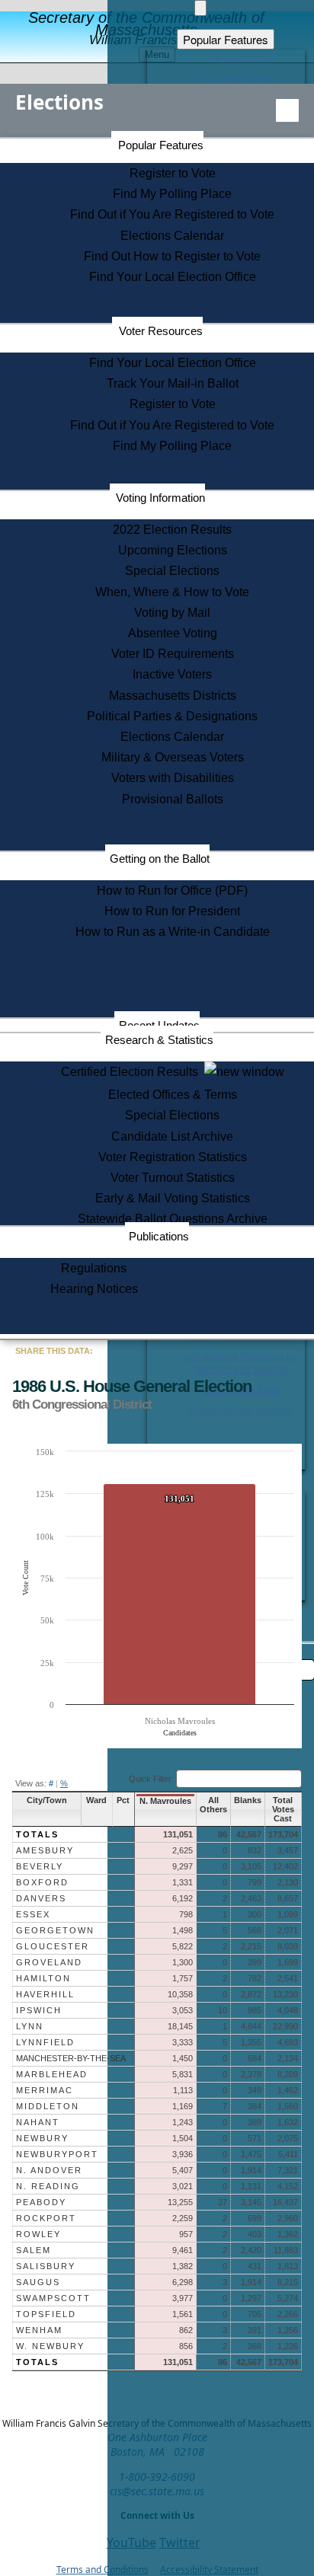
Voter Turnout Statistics (173, 1178)
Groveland (49, 1962)
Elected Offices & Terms (173, 1095)
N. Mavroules (165, 1801)
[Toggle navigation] (287, 110)
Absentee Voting (173, 633)
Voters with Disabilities (173, 778)
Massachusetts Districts (173, 696)
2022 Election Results (172, 530)
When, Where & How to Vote (172, 592)
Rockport (46, 2218)
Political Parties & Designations (172, 716)
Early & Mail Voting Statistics (173, 1198)
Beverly (40, 1866)
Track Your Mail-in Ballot (173, 383)
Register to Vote (173, 173)
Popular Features (161, 145)
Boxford (42, 1882)
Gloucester (53, 1946)
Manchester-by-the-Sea (71, 2058)
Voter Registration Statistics (173, 1157)
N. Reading (48, 2186)
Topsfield (46, 2314)
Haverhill (45, 1994)
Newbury (42, 2138)
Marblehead (52, 2074)
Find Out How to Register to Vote (172, 256)
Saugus (38, 2282)
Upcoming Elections (173, 550)
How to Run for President (172, 911)
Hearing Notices (94, 1289)
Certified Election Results (133, 1072)
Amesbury (45, 1850)
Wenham (39, 2330)
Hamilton (43, 1978)
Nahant (38, 2122)
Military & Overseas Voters (173, 757)
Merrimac (45, 2090)
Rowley (38, 2234)
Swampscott (53, 2298)
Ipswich (39, 2010)
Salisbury (46, 2266)
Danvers (41, 1898)
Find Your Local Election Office (173, 277)
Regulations (94, 1268)
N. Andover (49, 2170)
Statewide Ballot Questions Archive (173, 1219)
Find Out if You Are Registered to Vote (172, 214)
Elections (59, 102)
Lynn (30, 2026)
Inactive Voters (172, 674)
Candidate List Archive (172, 1136)
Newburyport (57, 2154)
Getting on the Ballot (160, 859)
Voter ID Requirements (173, 654)
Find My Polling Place (172, 194)
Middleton (48, 2106)
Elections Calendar (172, 236)
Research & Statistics (159, 1040)
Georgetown (55, 1930)
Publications (159, 1236)
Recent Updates (159, 1025)
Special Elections (172, 571)
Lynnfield (45, 2042)
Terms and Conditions (103, 2570)
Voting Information (160, 498)
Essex (33, 1914)
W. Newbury (50, 2346)
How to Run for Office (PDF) (172, 891)
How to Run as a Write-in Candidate (173, 932)
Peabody (41, 2202)
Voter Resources (161, 331)
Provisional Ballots (173, 799)
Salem (34, 2250)
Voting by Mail (172, 613)
